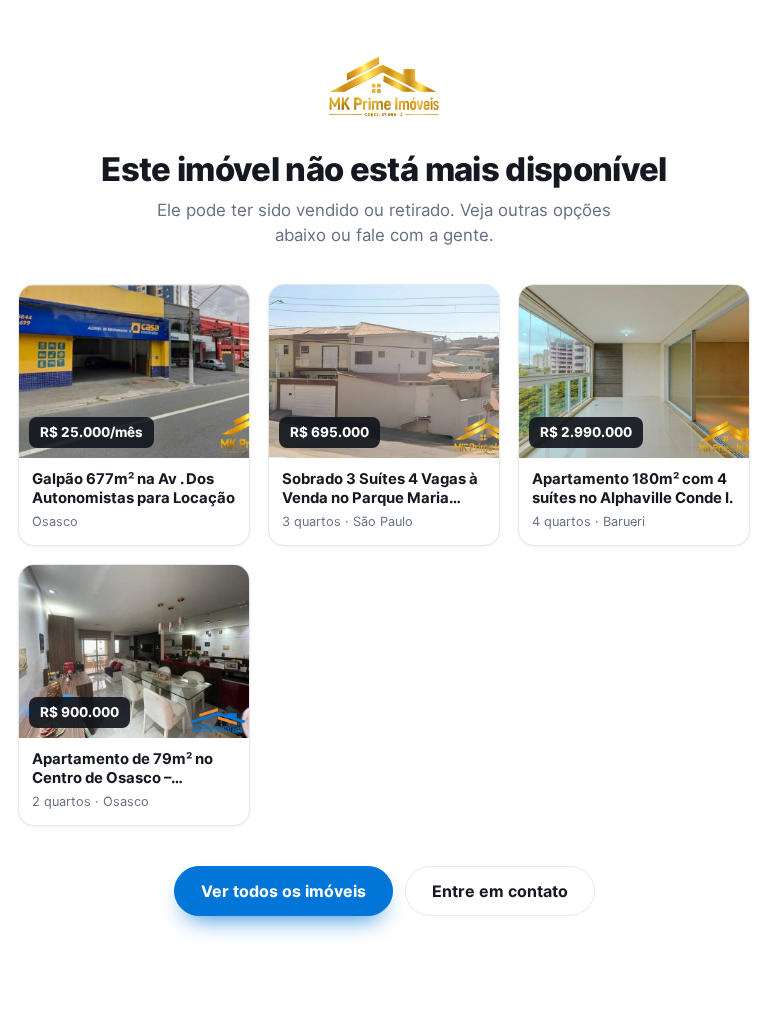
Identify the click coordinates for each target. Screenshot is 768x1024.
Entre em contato (500, 891)
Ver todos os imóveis (283, 891)
